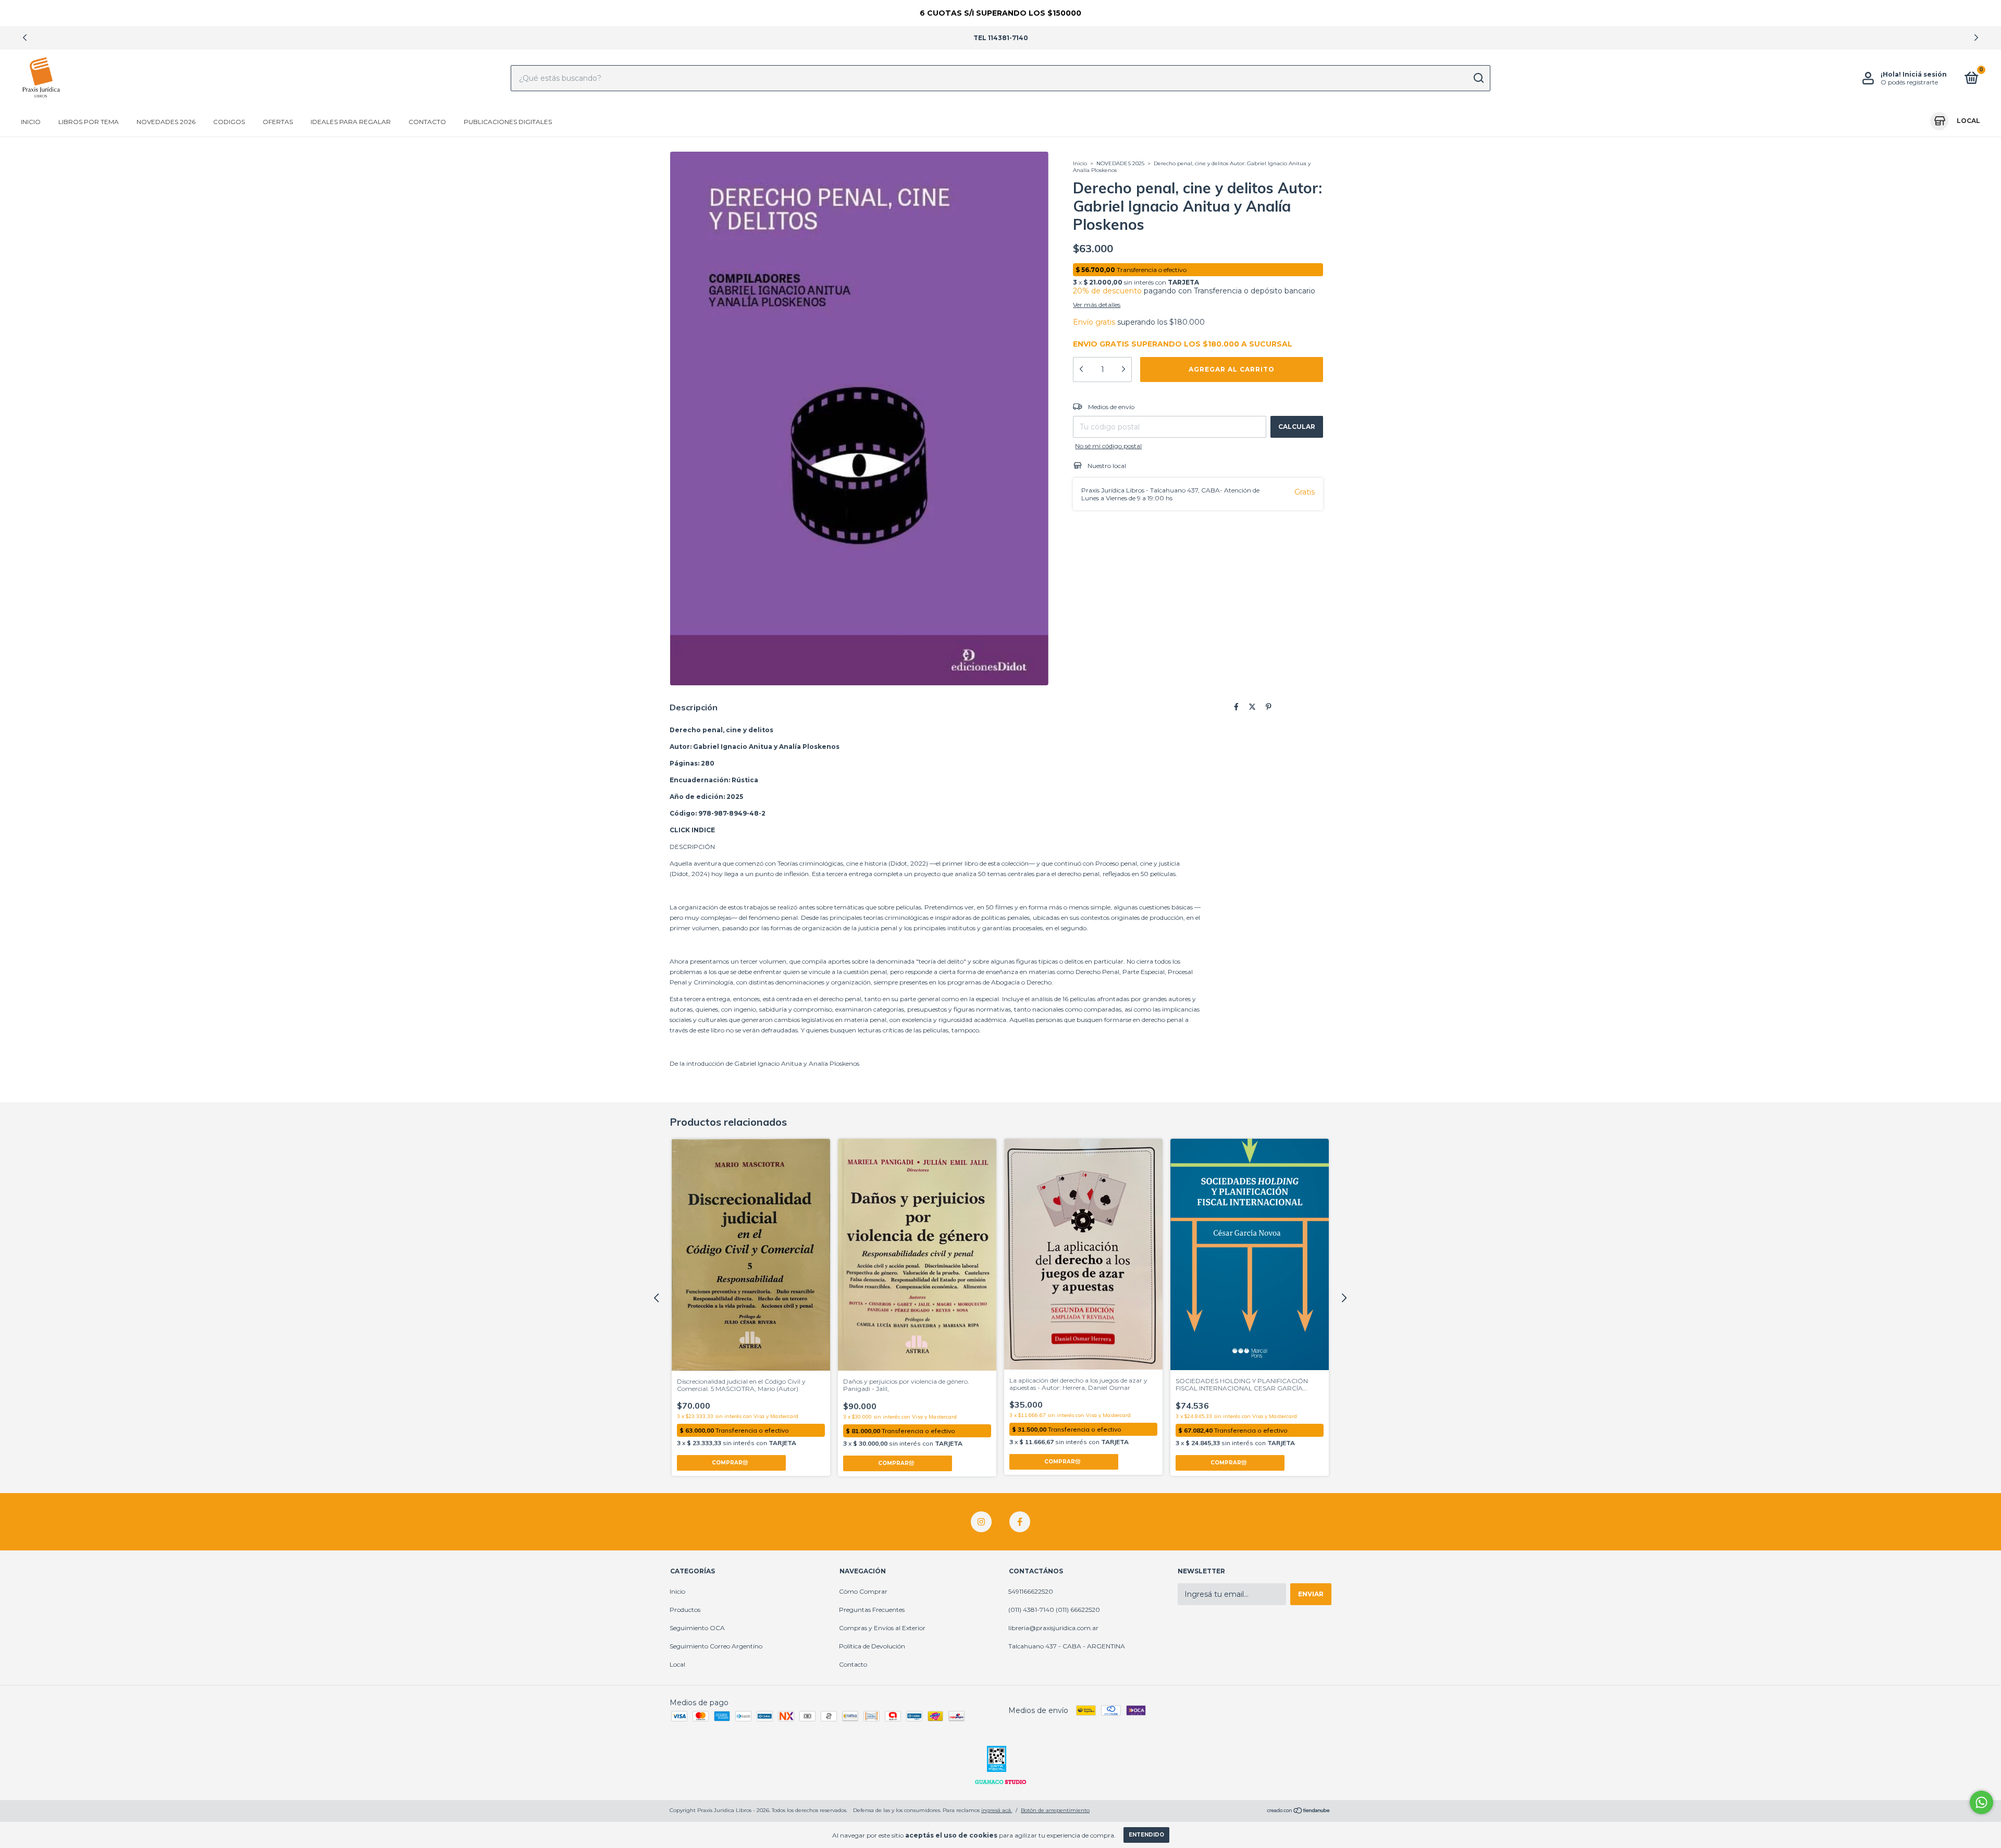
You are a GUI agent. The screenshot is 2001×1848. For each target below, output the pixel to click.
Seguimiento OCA (697, 1628)
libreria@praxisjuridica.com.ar (1053, 1628)
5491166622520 (1031, 1591)
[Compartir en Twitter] (1252, 707)
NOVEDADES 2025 (1120, 163)
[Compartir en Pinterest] (1269, 707)
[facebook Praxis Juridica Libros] (1020, 1522)
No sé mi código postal (1108, 446)
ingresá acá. (997, 1810)
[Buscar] (1478, 78)
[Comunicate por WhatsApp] (1981, 1802)
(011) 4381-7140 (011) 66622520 (1054, 1610)
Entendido (1146, 1835)
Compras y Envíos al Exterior (882, 1628)
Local (677, 1664)
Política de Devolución (872, 1646)
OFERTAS (278, 122)
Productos (685, 1610)
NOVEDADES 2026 (166, 122)
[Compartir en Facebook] (1236, 707)
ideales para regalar (351, 122)
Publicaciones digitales (508, 122)
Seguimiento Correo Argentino (716, 1646)
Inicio (31, 122)
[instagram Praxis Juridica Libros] (981, 1522)
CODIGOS (229, 122)
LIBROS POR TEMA (89, 122)
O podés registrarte (1909, 82)
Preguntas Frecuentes (872, 1610)
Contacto (427, 122)
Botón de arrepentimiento (1055, 1810)
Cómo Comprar (863, 1591)
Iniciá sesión (1925, 74)
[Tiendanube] (1299, 1812)
